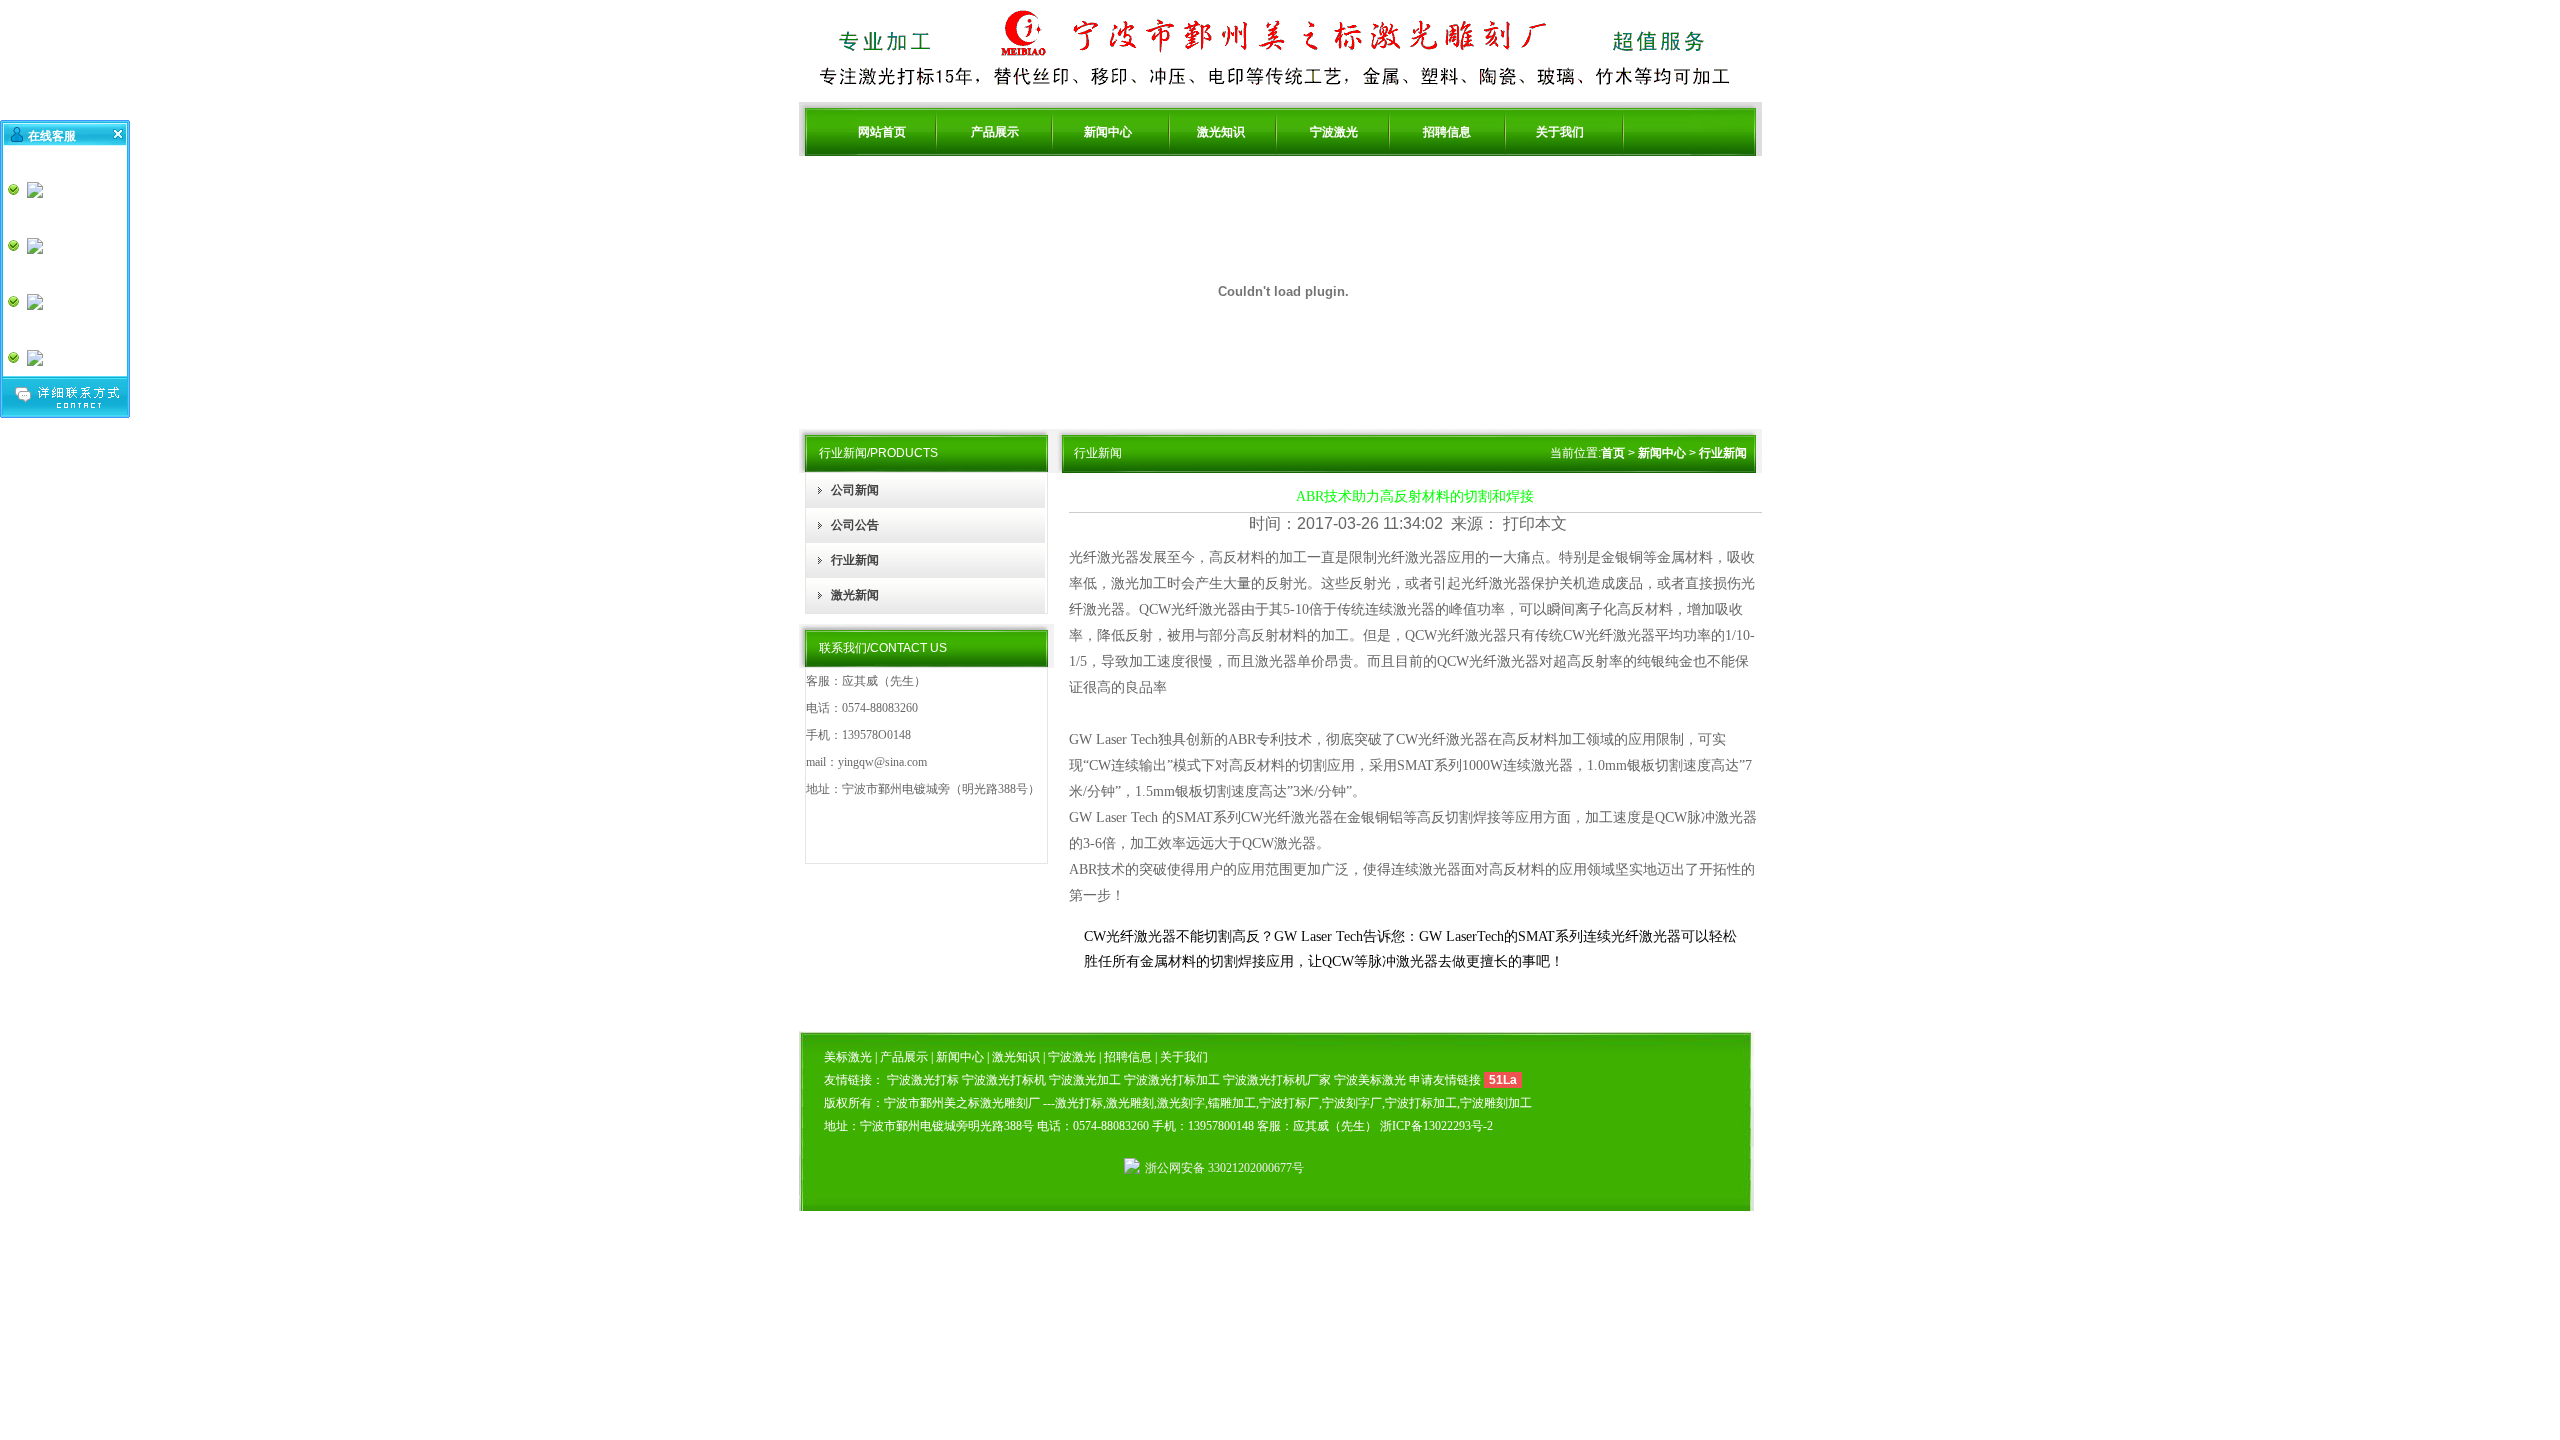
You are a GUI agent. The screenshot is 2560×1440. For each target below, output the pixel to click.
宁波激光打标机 (1004, 1080)
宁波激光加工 (1085, 1080)
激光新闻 (855, 595)
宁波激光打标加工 (1172, 1080)
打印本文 (1535, 523)
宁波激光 (1334, 132)
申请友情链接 (1445, 1080)
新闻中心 (1108, 132)
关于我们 (1560, 132)
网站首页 (882, 132)
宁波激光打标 (923, 1080)
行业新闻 (855, 560)
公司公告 (855, 525)
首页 (1613, 453)
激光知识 (1221, 132)
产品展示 (995, 132)
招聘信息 (1447, 132)
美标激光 (849, 1057)
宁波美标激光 (1370, 1080)
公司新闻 (855, 490)
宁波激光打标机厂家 (1277, 1080)
